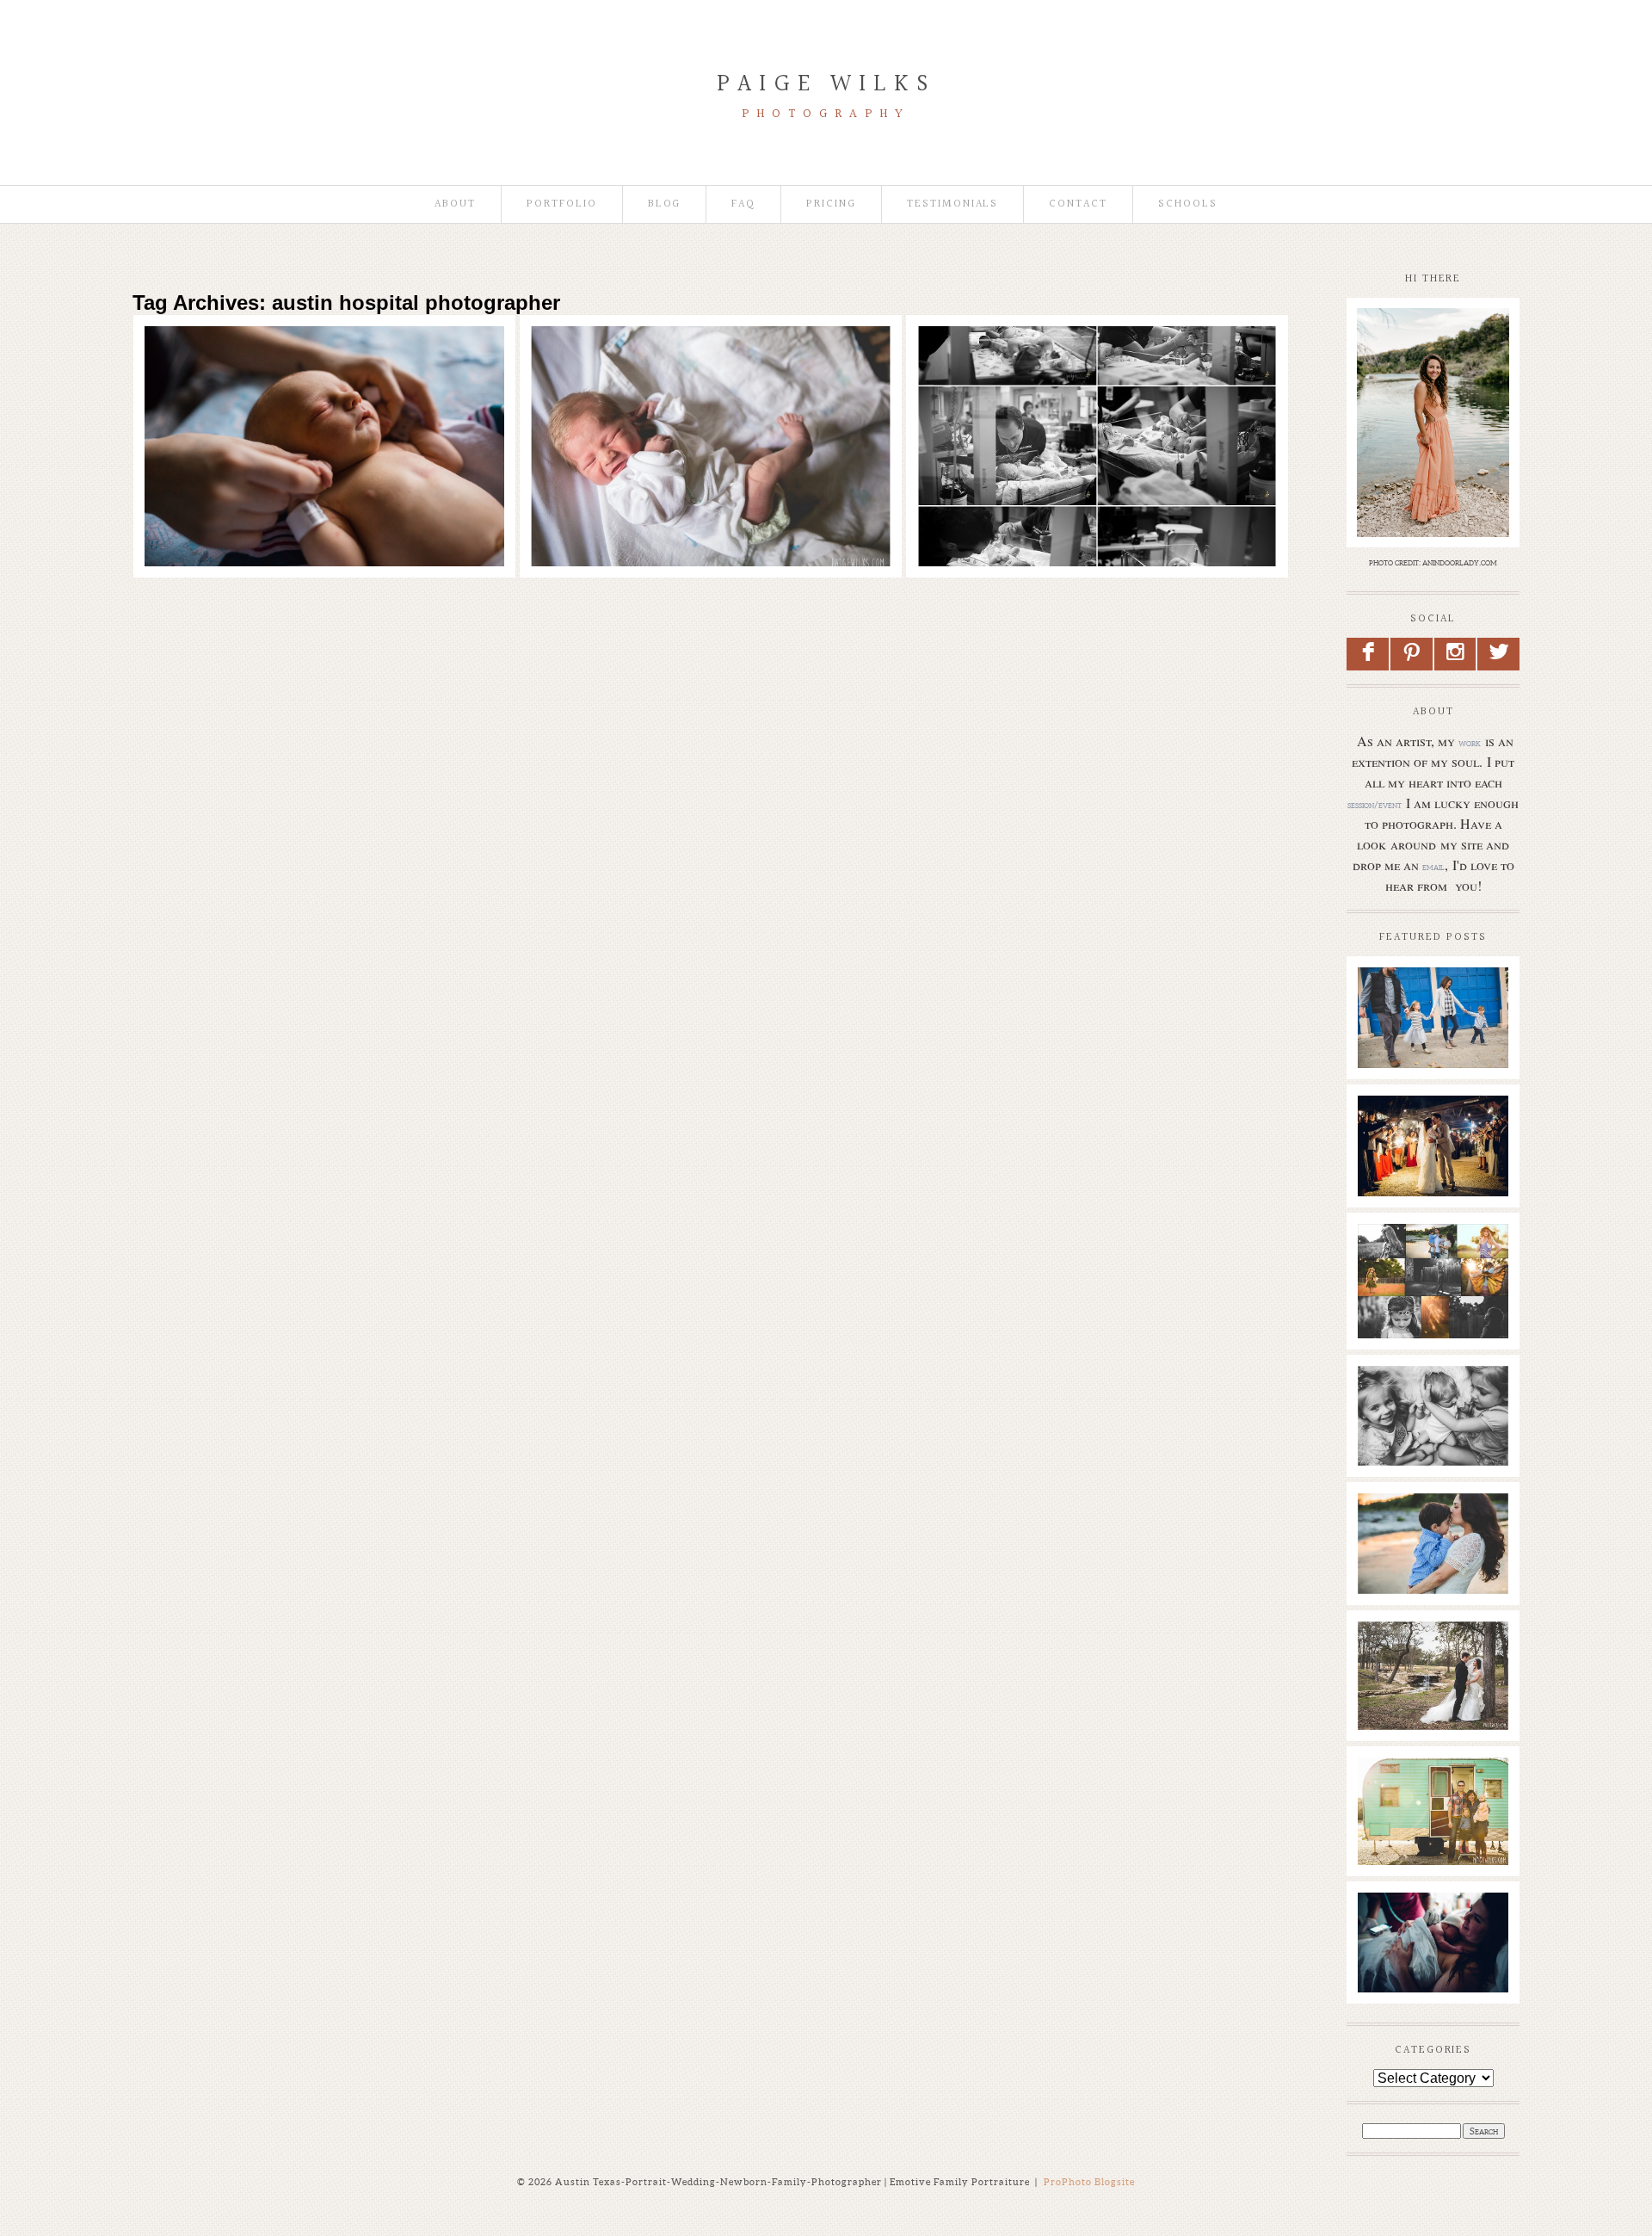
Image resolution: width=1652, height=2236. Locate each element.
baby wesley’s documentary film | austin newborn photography (1432, 1419)
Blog (665, 204)
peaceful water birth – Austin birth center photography (1432, 1937)
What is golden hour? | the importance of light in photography (1432, 1277)
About (455, 204)
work (1470, 743)
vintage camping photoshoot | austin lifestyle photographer (1432, 1802)
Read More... (191, 412)
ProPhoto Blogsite (1089, 2182)
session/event (1375, 805)
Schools (1188, 204)
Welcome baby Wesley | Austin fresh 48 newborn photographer (708, 364)
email (1433, 867)
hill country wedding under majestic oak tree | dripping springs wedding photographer (1432, 1683)
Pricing (831, 204)
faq (743, 204)
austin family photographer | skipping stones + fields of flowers (1432, 1538)
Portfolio (562, 204)
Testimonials (952, 204)
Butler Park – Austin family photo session (1432, 1004)
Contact (1078, 204)
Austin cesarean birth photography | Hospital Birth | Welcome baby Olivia (1094, 364)
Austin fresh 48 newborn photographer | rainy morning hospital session (322, 364)
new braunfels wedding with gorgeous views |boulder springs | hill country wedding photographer (1432, 1166)
